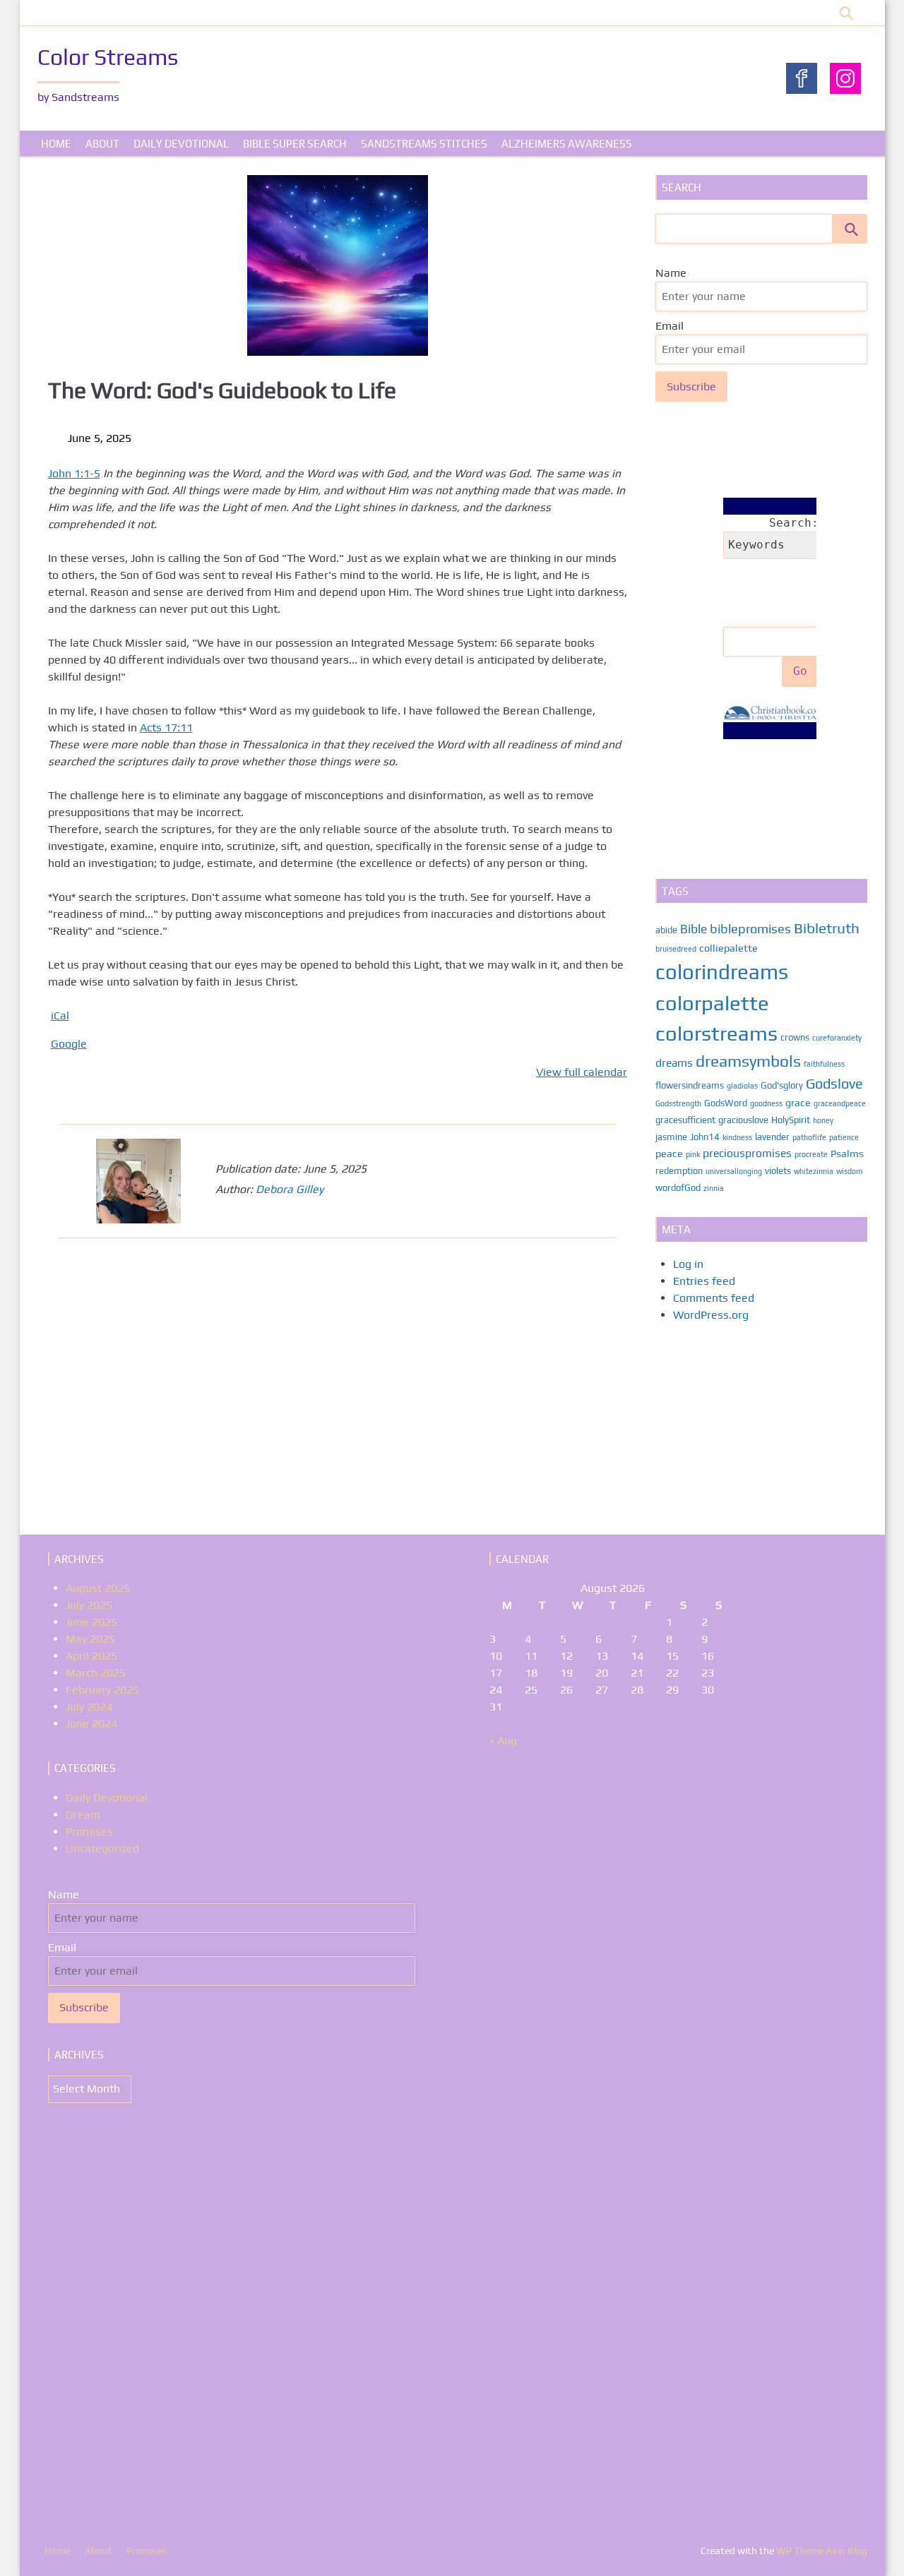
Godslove (834, 1083)
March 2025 (96, 1673)
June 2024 (91, 1724)
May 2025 (90, 1639)
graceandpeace (840, 1103)
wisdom (849, 1171)
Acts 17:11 (166, 727)
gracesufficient (685, 1120)
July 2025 (89, 1605)
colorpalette (712, 1003)
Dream (83, 1815)
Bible (694, 929)
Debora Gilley (290, 1189)
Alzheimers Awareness (567, 144)
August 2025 (98, 1588)
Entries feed (704, 1281)
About (102, 144)
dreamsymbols (748, 1061)
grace (798, 1102)
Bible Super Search (295, 144)
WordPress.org (711, 1315)
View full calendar (582, 1072)
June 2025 (91, 1622)
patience (844, 1137)
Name (671, 273)
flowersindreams (690, 1085)
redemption (679, 1171)
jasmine (671, 1137)
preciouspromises (747, 1153)
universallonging (734, 1171)
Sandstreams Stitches (424, 144)
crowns (795, 1037)
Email (670, 326)
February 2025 (102, 1690)
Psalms (847, 1153)
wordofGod (678, 1188)
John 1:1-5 (74, 473)
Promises (89, 1832)
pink (693, 1154)
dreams (674, 1062)
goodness (766, 1103)
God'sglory (782, 1085)
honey (823, 1120)
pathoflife (809, 1137)
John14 (705, 1137)
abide (666, 930)
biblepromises (750, 929)
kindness (737, 1137)
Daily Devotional (181, 144)
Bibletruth (827, 928)
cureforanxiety (837, 1038)
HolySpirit (791, 1120)
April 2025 (91, 1656)
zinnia (714, 1188)
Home (56, 144)
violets (778, 1171)
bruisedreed (676, 949)
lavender (772, 1137)
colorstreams (716, 1033)
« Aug (503, 1741)
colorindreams (722, 972)
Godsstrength (678, 1103)
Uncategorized (102, 1849)
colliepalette (728, 948)
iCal (60, 1016)
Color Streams (108, 57)
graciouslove (743, 1120)
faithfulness (824, 1064)
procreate (811, 1154)
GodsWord (726, 1103)
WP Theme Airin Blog (822, 2551)
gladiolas (742, 1086)
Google (69, 1044)
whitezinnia (814, 1171)
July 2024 (89, 1707)
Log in (688, 1264)
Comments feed (714, 1298)
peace (669, 1153)
